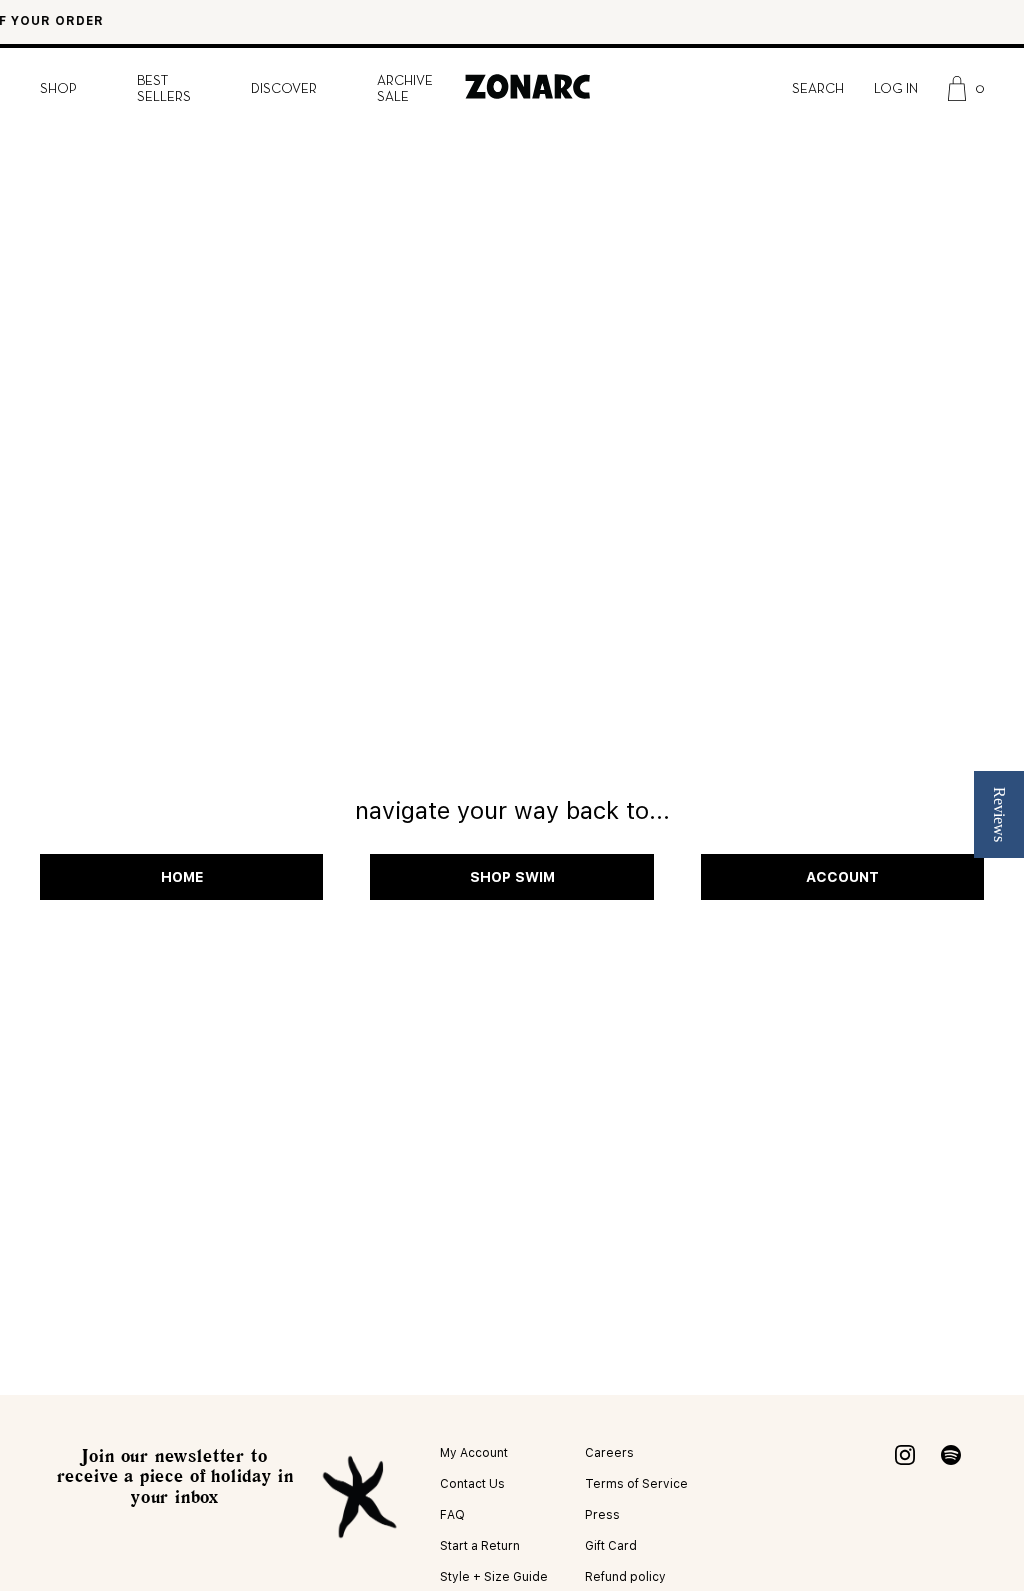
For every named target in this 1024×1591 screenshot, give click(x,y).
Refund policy (625, 1577)
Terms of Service (636, 1484)
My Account (474, 1453)
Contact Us (472, 1484)
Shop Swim (512, 877)
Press (602, 1515)
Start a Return (480, 1546)
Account (842, 877)
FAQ (452, 1515)
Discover (284, 89)
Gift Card (611, 1546)
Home (182, 877)
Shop (58, 89)
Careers (609, 1453)
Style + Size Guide (494, 1577)
